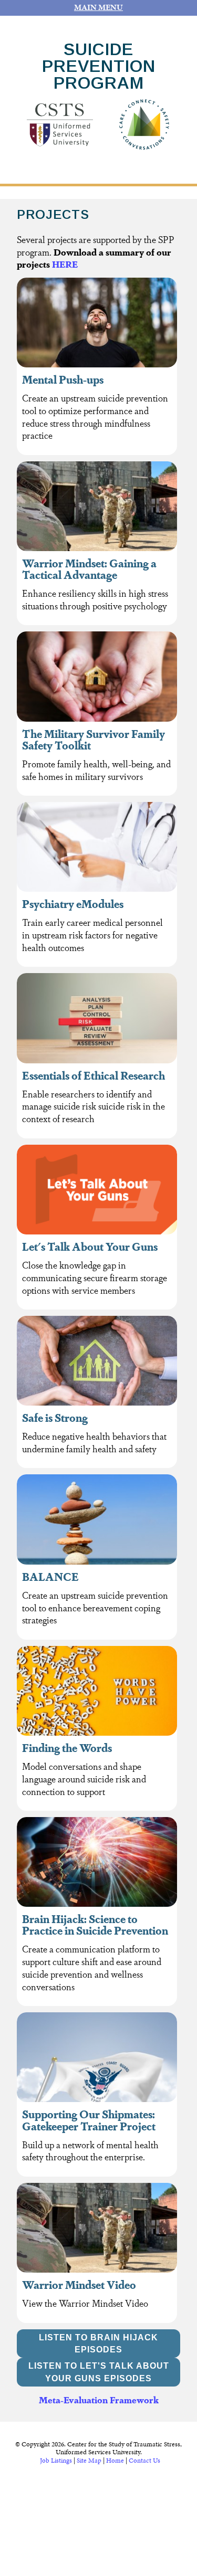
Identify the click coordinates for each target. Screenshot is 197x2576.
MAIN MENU (98, 7)
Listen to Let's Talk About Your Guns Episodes (99, 2372)
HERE (65, 264)
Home (115, 2461)
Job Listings (56, 2461)
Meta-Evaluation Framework (99, 2399)
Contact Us (144, 2461)
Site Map (89, 2461)
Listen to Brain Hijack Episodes (98, 2344)
